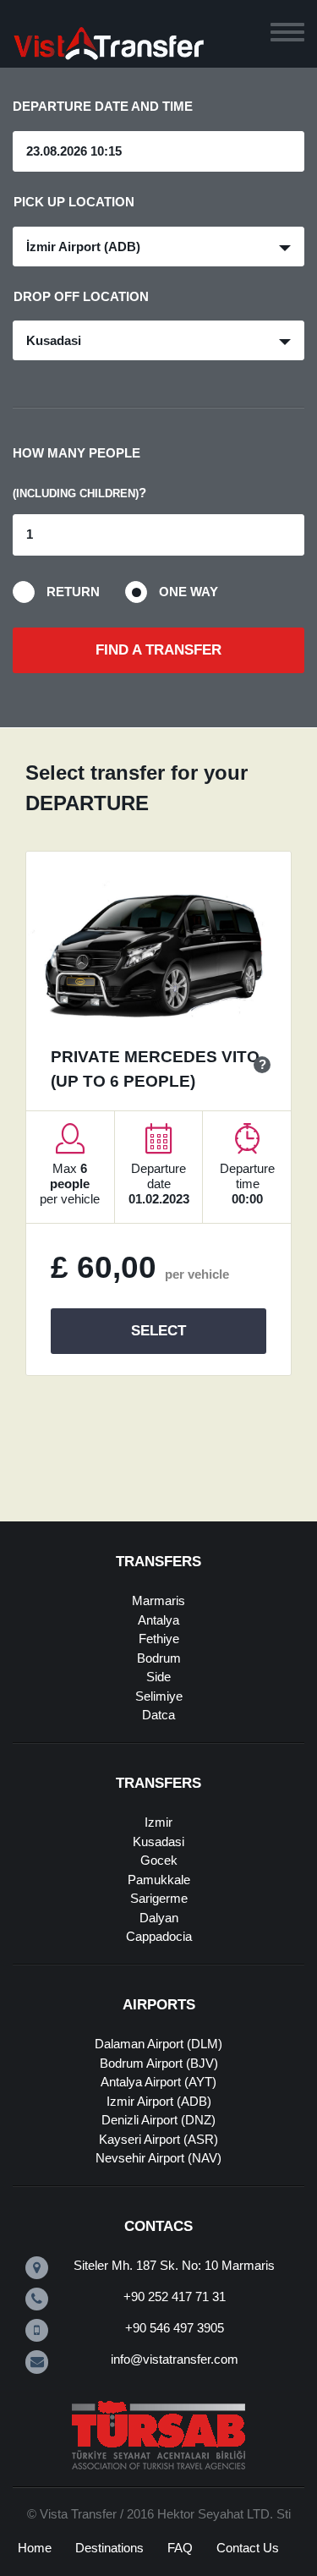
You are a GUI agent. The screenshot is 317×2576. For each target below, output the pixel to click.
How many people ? (79, 473)
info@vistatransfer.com (175, 2359)
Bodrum (159, 1658)
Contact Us (248, 2548)
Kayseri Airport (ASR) (158, 2139)
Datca (158, 1715)
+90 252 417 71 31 (175, 2296)
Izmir (158, 1822)
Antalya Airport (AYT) (158, 2082)
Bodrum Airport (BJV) (159, 2063)
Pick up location (74, 202)
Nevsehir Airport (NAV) (158, 2158)
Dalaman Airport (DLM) (158, 2044)
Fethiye (159, 1639)
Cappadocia (159, 1936)
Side (158, 1677)
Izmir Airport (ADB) (159, 2101)
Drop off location (81, 296)
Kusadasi (158, 1842)
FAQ (180, 2548)
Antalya (158, 1620)
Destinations (109, 2548)
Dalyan (159, 1918)
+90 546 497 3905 (175, 2328)
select (158, 1331)
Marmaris (158, 1600)
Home (35, 2548)
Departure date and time (103, 106)
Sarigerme (159, 1898)
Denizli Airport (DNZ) (158, 2120)
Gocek (159, 1860)
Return (73, 592)
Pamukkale (159, 1880)
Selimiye (159, 1696)
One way (189, 592)
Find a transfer (158, 650)
